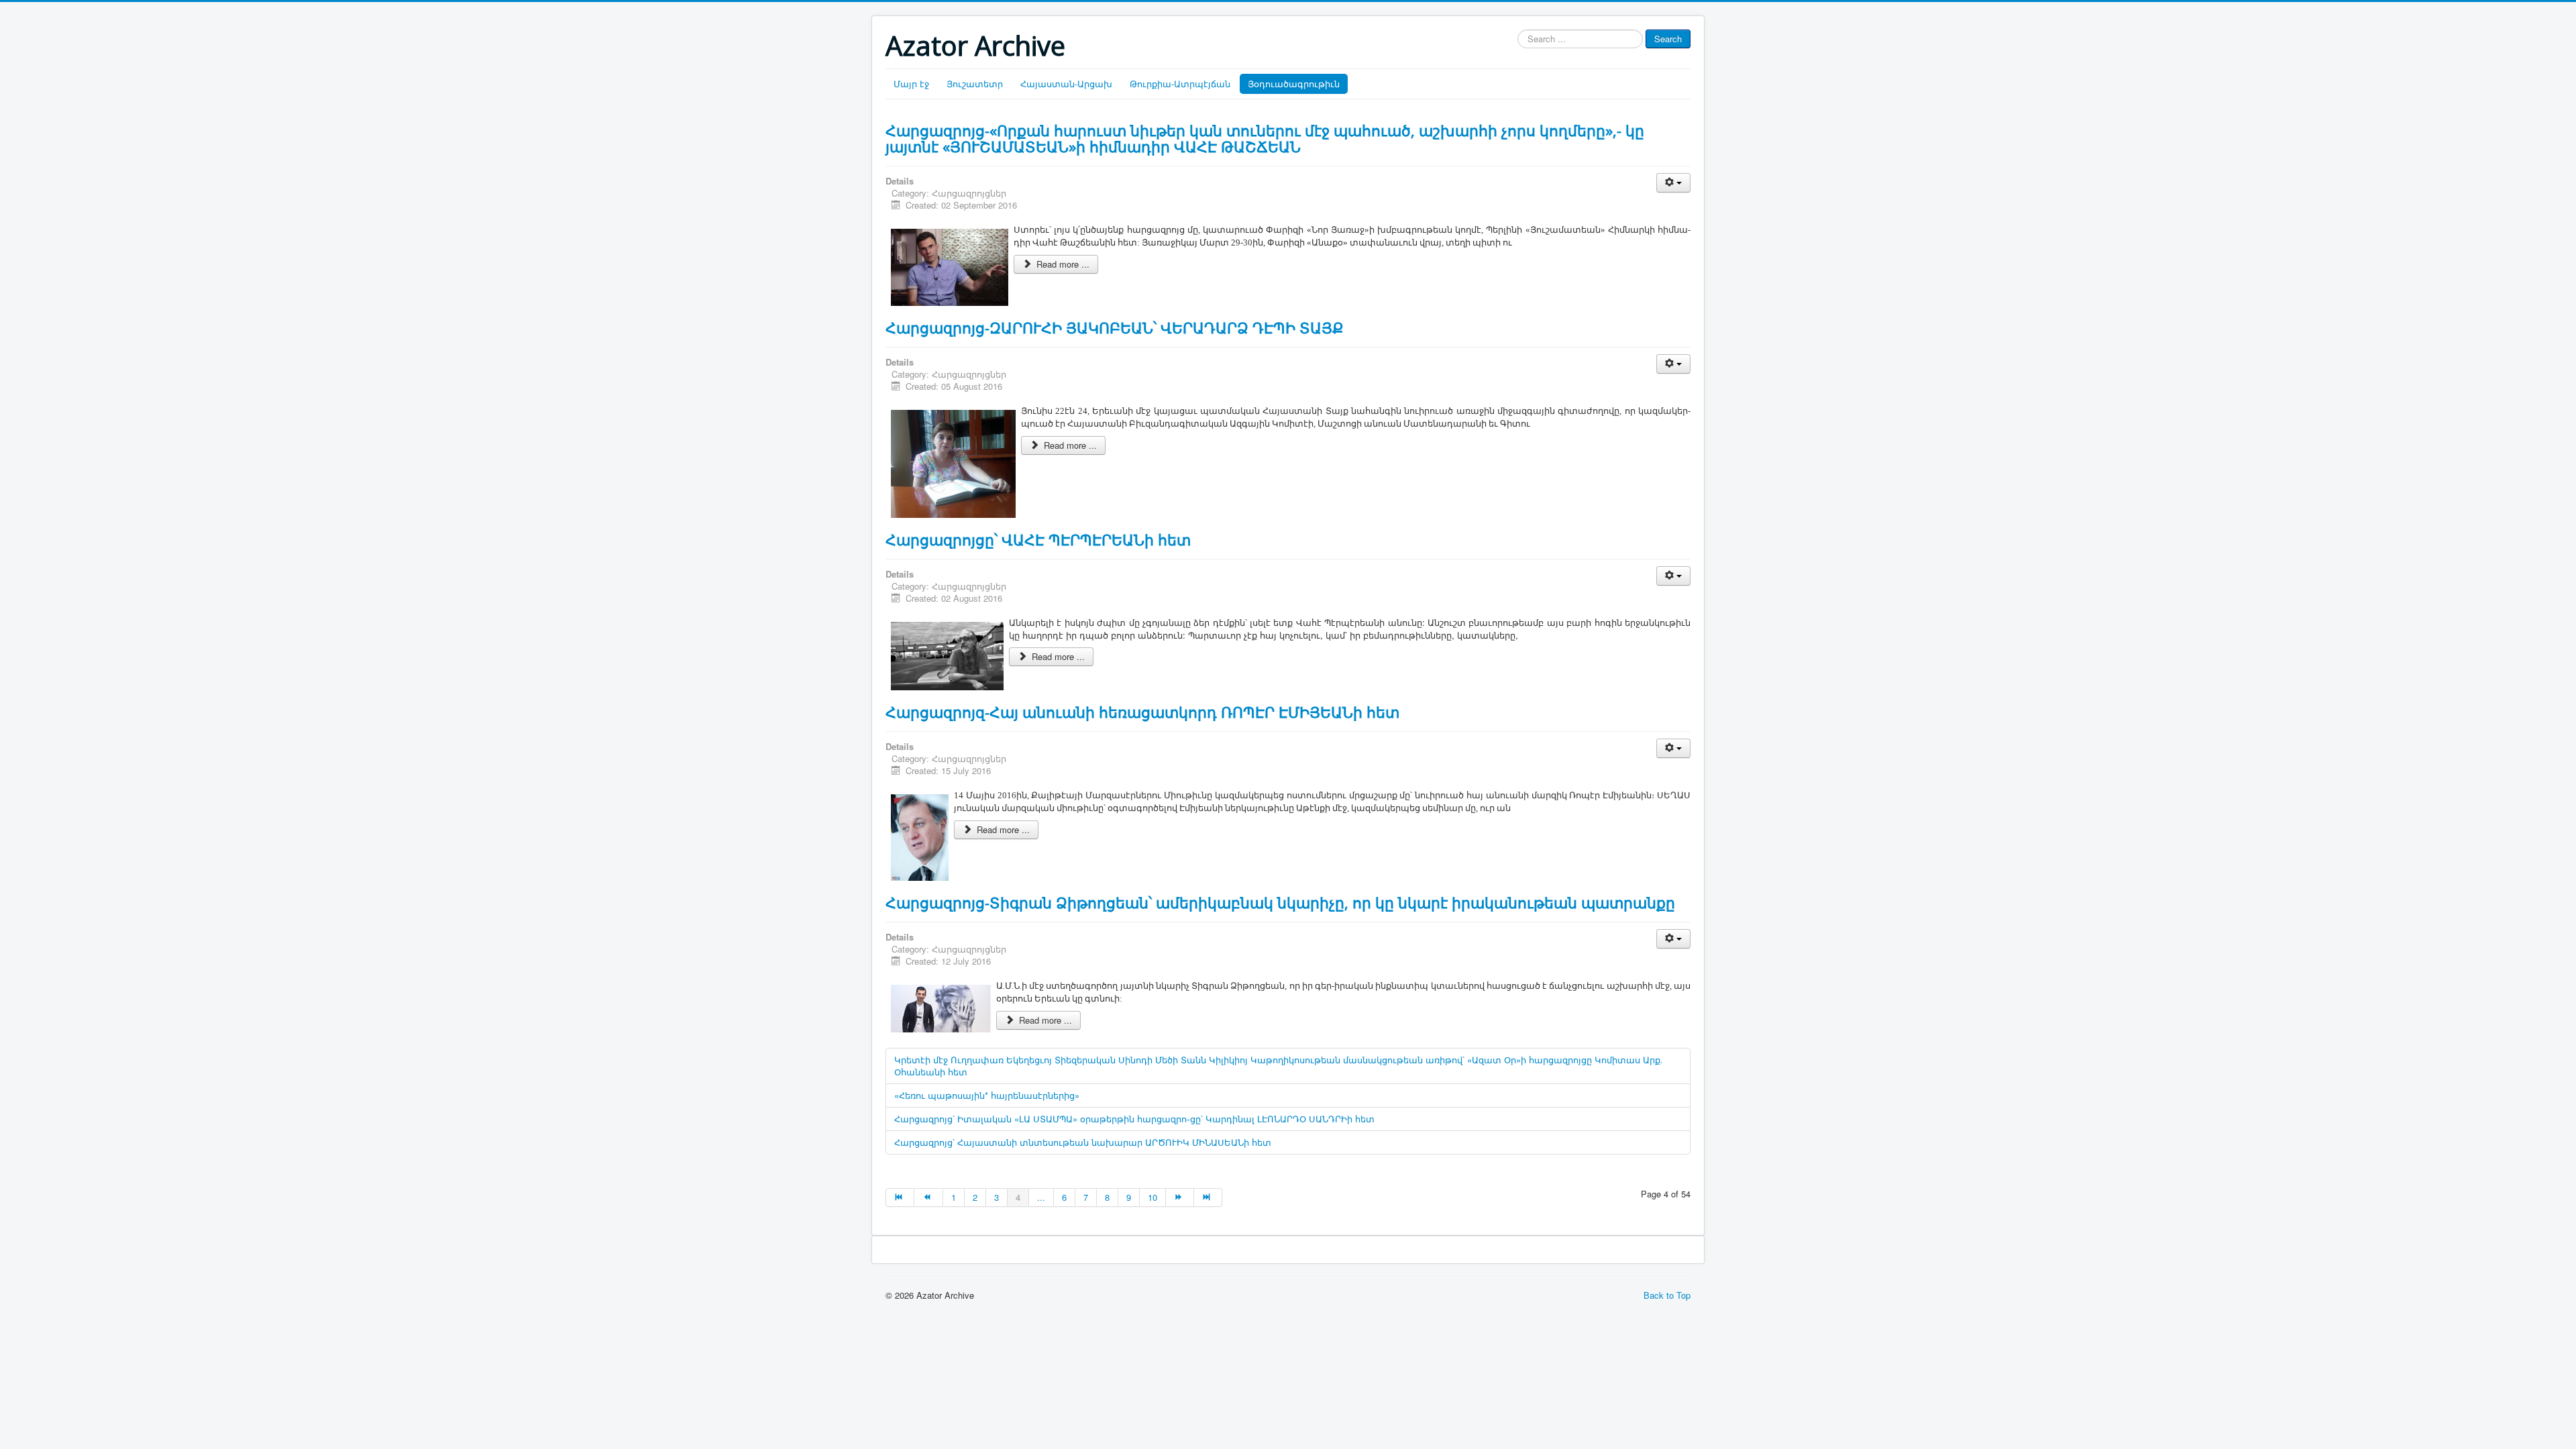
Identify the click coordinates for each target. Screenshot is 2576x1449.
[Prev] (928, 1197)
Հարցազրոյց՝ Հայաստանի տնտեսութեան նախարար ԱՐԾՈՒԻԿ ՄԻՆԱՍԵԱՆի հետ (1083, 1142)
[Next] (1180, 1197)
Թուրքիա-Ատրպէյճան (1180, 84)
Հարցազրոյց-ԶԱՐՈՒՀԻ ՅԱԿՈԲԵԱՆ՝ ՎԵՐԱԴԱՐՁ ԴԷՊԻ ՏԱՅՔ (1115, 327)
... (1041, 1197)
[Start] (900, 1197)
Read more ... (1062, 264)
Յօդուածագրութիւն (1294, 84)
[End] (1208, 1197)
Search (1668, 39)
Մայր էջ (911, 84)
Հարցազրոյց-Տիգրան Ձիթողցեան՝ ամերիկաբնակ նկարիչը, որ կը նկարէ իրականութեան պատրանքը (1280, 902)
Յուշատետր (975, 84)
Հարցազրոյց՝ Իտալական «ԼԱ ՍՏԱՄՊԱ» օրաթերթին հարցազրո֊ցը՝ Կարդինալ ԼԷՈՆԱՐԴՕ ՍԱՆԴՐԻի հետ (1134, 1119)
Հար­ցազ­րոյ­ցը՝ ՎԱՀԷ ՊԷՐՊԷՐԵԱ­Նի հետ (1038, 539)
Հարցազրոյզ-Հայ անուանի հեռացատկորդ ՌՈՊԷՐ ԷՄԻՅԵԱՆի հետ (1142, 712)
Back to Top (1667, 1295)
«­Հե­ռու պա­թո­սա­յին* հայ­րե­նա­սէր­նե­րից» (987, 1095)
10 (1152, 1197)
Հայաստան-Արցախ (1066, 84)
